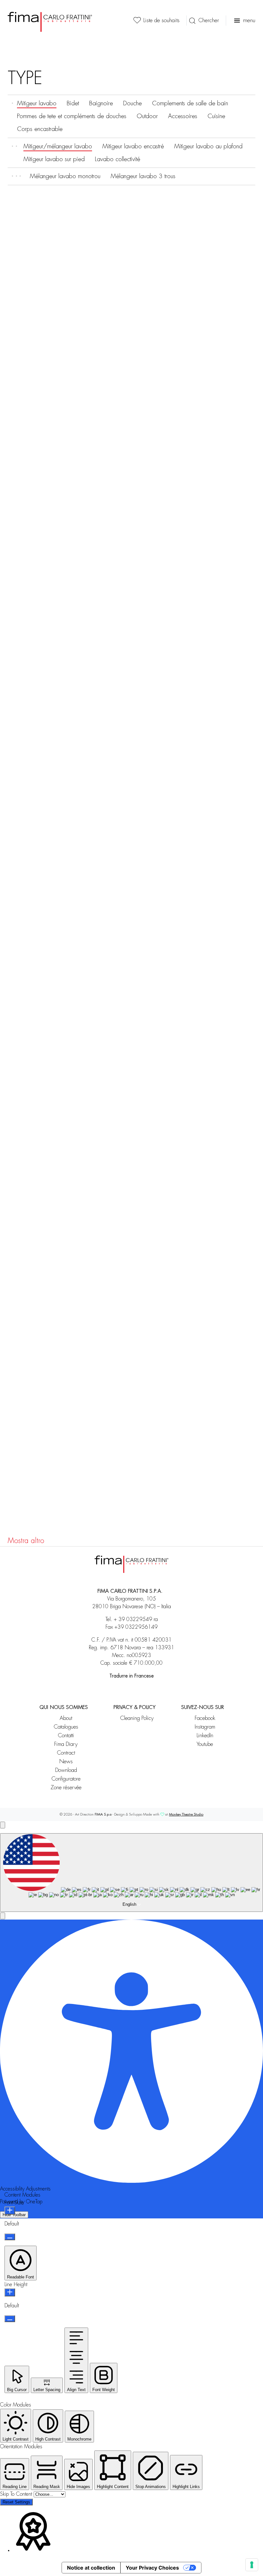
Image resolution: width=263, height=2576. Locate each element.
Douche (132, 103)
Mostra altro (26, 1541)
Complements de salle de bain (190, 103)
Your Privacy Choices (152, 2568)
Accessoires (183, 116)
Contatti (66, 1735)
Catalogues (66, 1727)
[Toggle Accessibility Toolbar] (3, 1825)
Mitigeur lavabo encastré (133, 146)
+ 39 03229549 (133, 1619)
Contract (66, 1753)
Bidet (73, 103)
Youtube (205, 1744)
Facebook (205, 1718)
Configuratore (66, 1779)
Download (66, 1770)
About (66, 1718)
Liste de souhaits (161, 20)
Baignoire (101, 103)
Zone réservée (66, 1787)
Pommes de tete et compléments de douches (72, 116)
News (66, 1761)
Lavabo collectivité (118, 159)
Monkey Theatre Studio (186, 1814)
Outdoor (147, 116)
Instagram (205, 1727)
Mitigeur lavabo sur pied (54, 159)
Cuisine (216, 116)
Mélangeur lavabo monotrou (65, 176)
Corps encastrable (40, 129)
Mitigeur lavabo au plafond (208, 146)
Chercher (209, 20)
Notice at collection (91, 2568)
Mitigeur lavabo (37, 103)
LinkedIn (205, 1735)
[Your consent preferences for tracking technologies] (252, 2565)
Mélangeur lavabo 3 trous (143, 176)
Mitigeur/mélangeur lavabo (58, 146)
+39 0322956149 (136, 1627)
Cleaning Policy (137, 1718)
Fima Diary (66, 1744)
